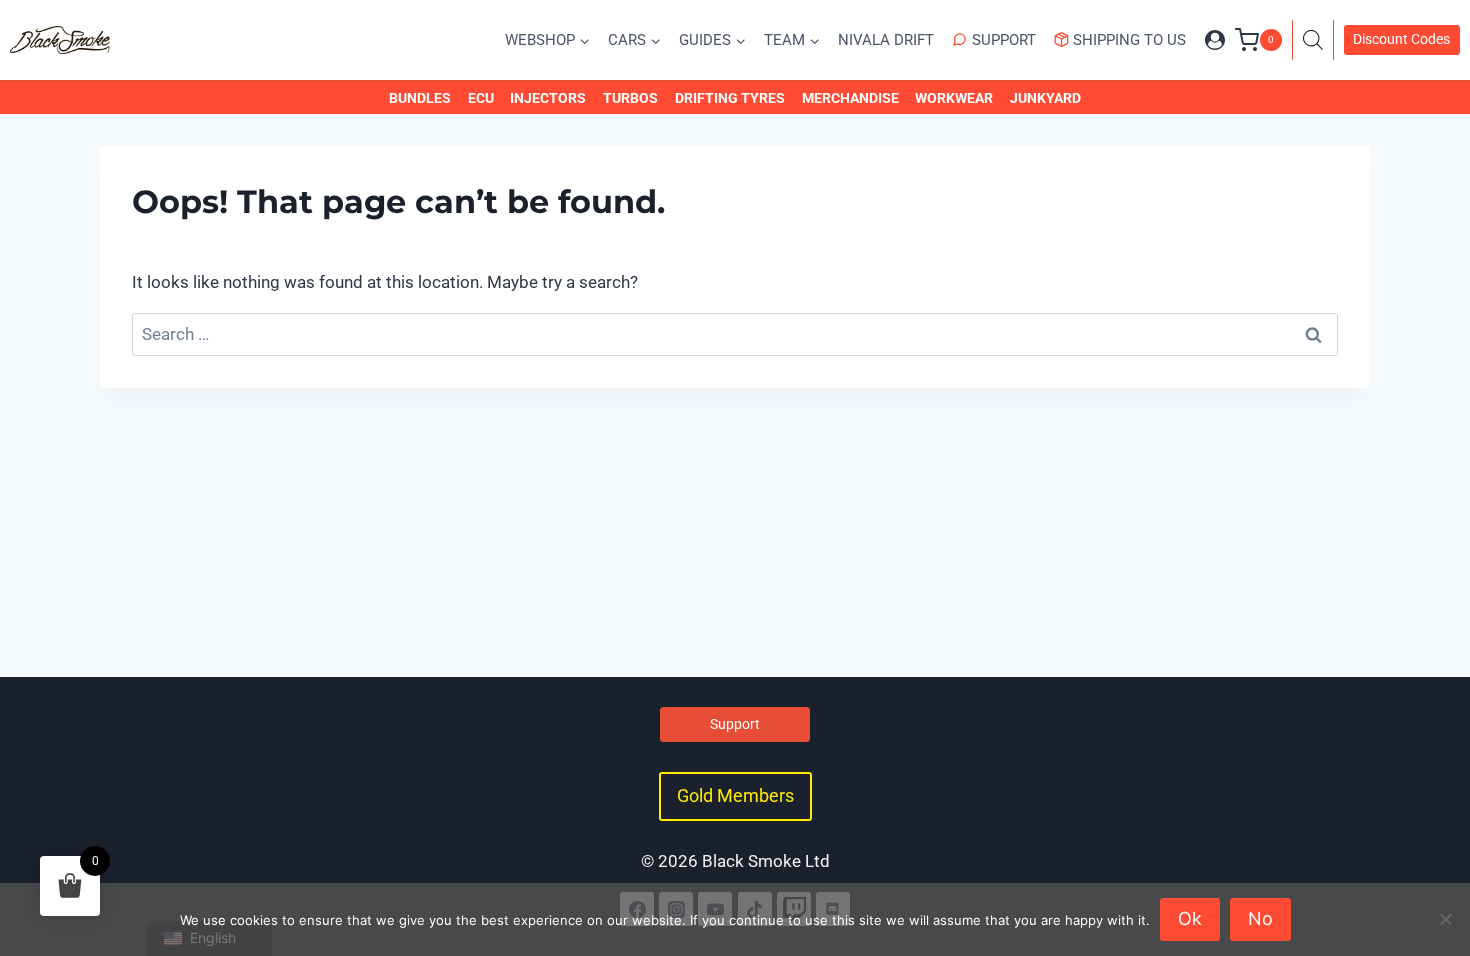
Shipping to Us (1129, 40)
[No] (1445, 919)
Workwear (954, 98)
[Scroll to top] (1433, 854)
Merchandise (850, 98)
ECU (481, 98)
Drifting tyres (730, 98)
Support (1004, 40)
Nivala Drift (886, 40)
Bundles (420, 98)
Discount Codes (1401, 39)
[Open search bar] (1318, 40)
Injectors (548, 98)
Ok (1190, 918)
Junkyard (1045, 98)
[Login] (1215, 40)
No (1260, 918)
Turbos (630, 98)
